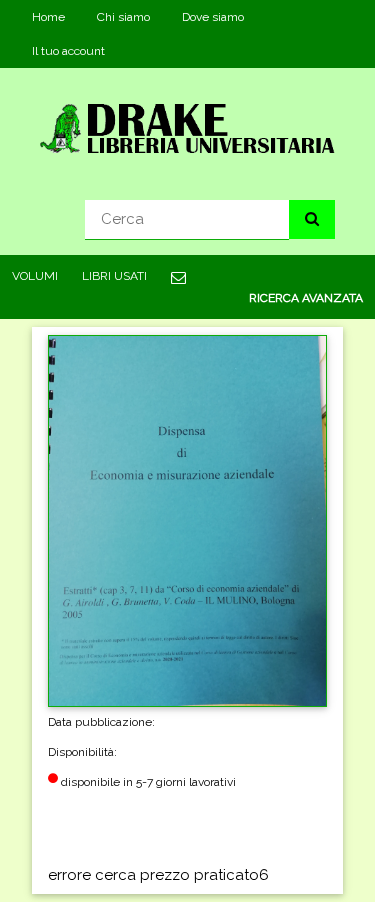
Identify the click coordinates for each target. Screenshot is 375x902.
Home (48, 17)
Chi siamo (123, 17)
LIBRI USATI (114, 276)
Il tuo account (68, 51)
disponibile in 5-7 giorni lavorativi (147, 782)
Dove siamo (213, 17)
